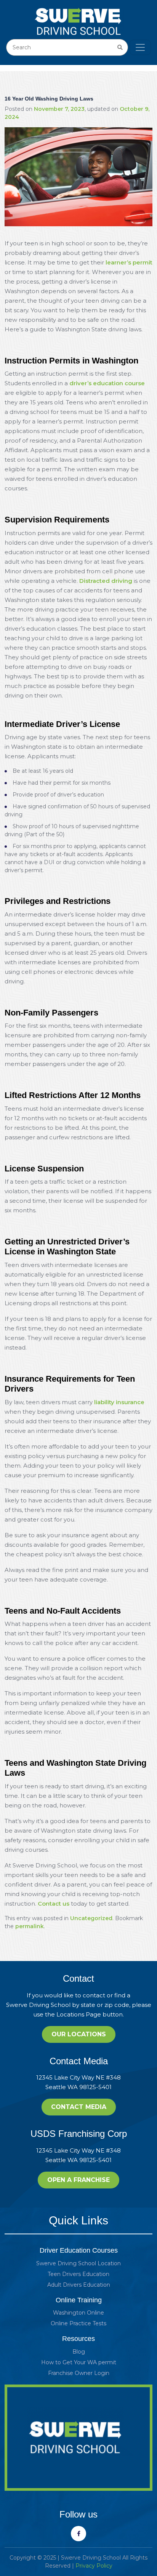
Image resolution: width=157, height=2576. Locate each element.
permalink (30, 1926)
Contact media (79, 2107)
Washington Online (78, 2313)
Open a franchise (78, 2180)
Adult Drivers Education (79, 2285)
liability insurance (119, 1402)
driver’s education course (107, 383)
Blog (79, 2352)
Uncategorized (91, 1918)
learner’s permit (129, 262)
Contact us (54, 1904)
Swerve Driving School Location (78, 2263)
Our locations (79, 2034)
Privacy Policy (94, 2566)
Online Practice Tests (78, 2323)
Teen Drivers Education (78, 2274)
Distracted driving (106, 581)
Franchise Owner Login (79, 2373)
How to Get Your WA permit (79, 2362)
